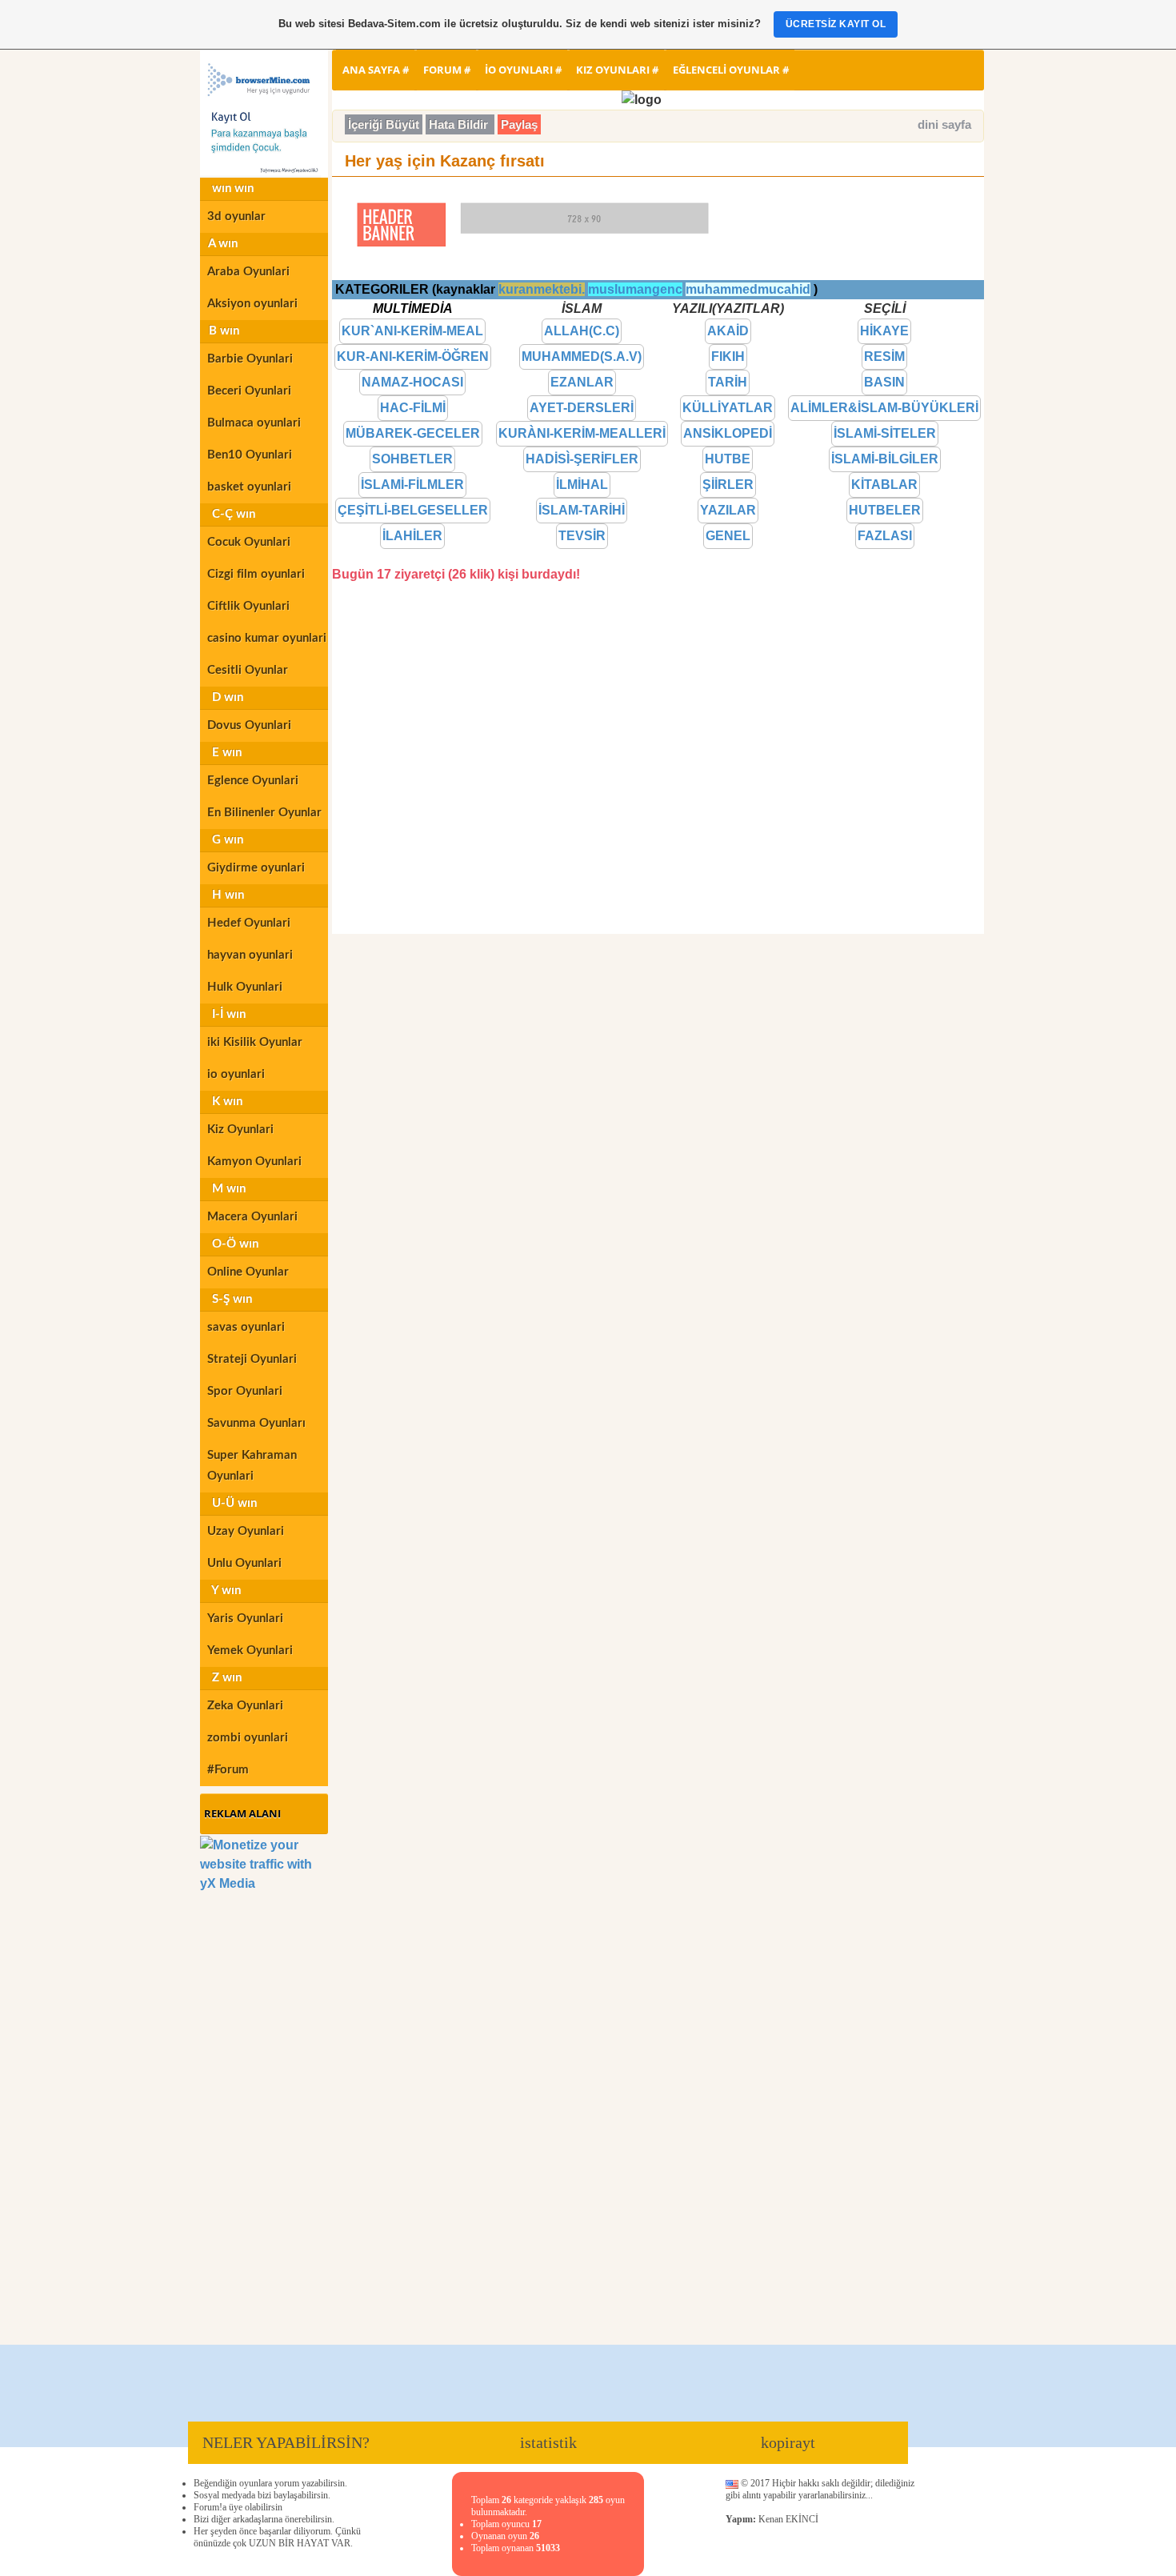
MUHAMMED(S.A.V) (582, 357)
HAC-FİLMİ (413, 408)
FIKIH (728, 357)
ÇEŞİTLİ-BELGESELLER (413, 510)
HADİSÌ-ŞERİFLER (582, 459)
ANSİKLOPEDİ (728, 433)
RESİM (884, 357)
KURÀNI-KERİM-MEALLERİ (582, 433)
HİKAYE (884, 331)
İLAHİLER (412, 536)
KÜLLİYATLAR (728, 408)
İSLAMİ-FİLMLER (412, 485)
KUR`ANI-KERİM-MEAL (412, 331)
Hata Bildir (460, 124)
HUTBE (728, 459)
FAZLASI (885, 536)
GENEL (728, 536)
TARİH (728, 382)
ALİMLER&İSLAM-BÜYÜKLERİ (884, 408)
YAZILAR (728, 510)
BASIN (884, 382)
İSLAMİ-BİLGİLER (885, 459)
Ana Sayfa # (376, 70)
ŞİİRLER (728, 485)
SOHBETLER (412, 459)
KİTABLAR (884, 485)
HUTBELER (885, 510)
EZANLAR (582, 382)
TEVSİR (582, 536)
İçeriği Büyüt (384, 124)
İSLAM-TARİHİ (582, 510)
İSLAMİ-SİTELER (885, 433)
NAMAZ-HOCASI (412, 382)
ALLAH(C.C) (582, 331)
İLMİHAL (582, 485)
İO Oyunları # (523, 70)
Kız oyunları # (617, 70)
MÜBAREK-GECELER (413, 433)
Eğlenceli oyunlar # (731, 70)
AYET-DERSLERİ (582, 408)
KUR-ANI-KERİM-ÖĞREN (413, 357)
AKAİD (728, 331)
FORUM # (447, 70)
